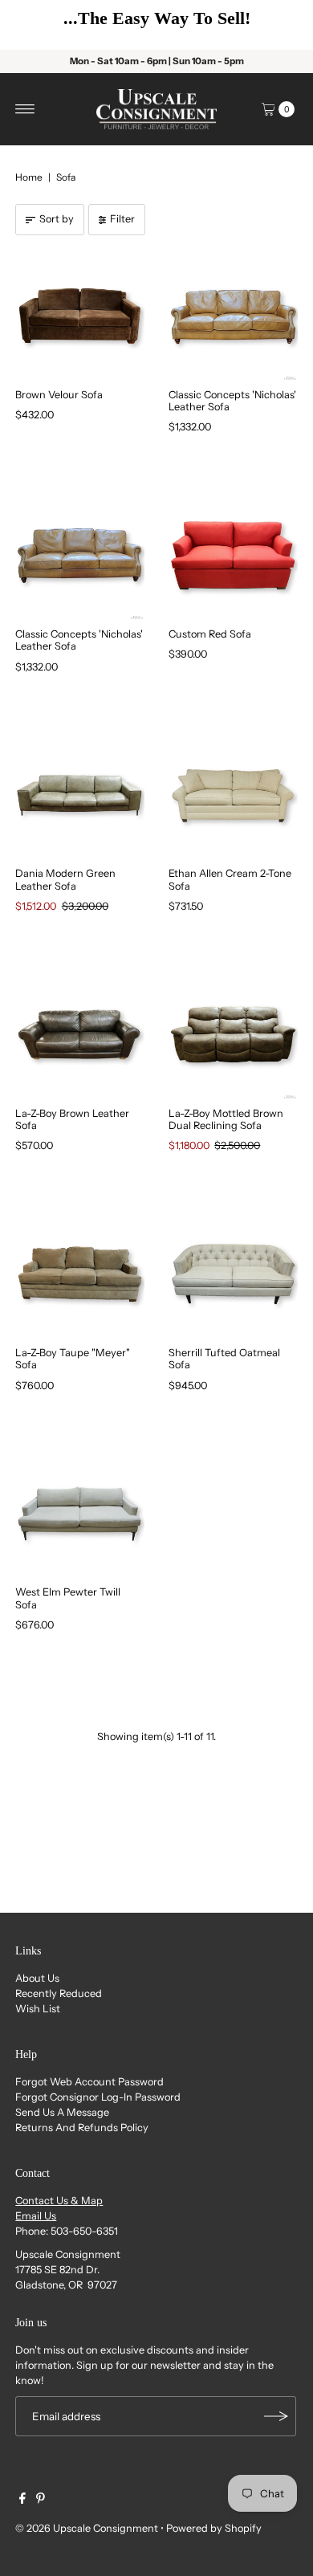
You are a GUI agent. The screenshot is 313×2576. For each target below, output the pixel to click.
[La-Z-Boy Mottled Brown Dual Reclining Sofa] (233, 1035)
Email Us (36, 2216)
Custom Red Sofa (210, 634)
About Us (37, 1978)
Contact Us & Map (59, 2201)
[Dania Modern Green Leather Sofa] (80, 795)
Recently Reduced (59, 1993)
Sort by (57, 219)
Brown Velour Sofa (59, 395)
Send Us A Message (62, 2112)
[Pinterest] (41, 2501)
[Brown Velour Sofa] (80, 316)
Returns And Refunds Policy (82, 2128)
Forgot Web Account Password (89, 2082)
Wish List (38, 2009)
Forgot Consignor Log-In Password (98, 2097)
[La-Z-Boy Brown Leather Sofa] (80, 1035)
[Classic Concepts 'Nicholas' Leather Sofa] (233, 316)
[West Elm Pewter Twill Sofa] (80, 1514)
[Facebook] (22, 2501)
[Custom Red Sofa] (233, 555)
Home (29, 177)
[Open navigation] (25, 109)
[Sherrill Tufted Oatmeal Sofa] (233, 1274)
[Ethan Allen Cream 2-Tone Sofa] (233, 795)
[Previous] (36, 25)
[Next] (277, 25)
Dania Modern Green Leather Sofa (65, 879)
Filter (122, 219)
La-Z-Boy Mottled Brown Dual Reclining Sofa (226, 1119)
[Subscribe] (276, 2416)
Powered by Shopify (214, 2528)
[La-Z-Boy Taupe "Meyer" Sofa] (80, 1274)
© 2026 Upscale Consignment (87, 2528)
